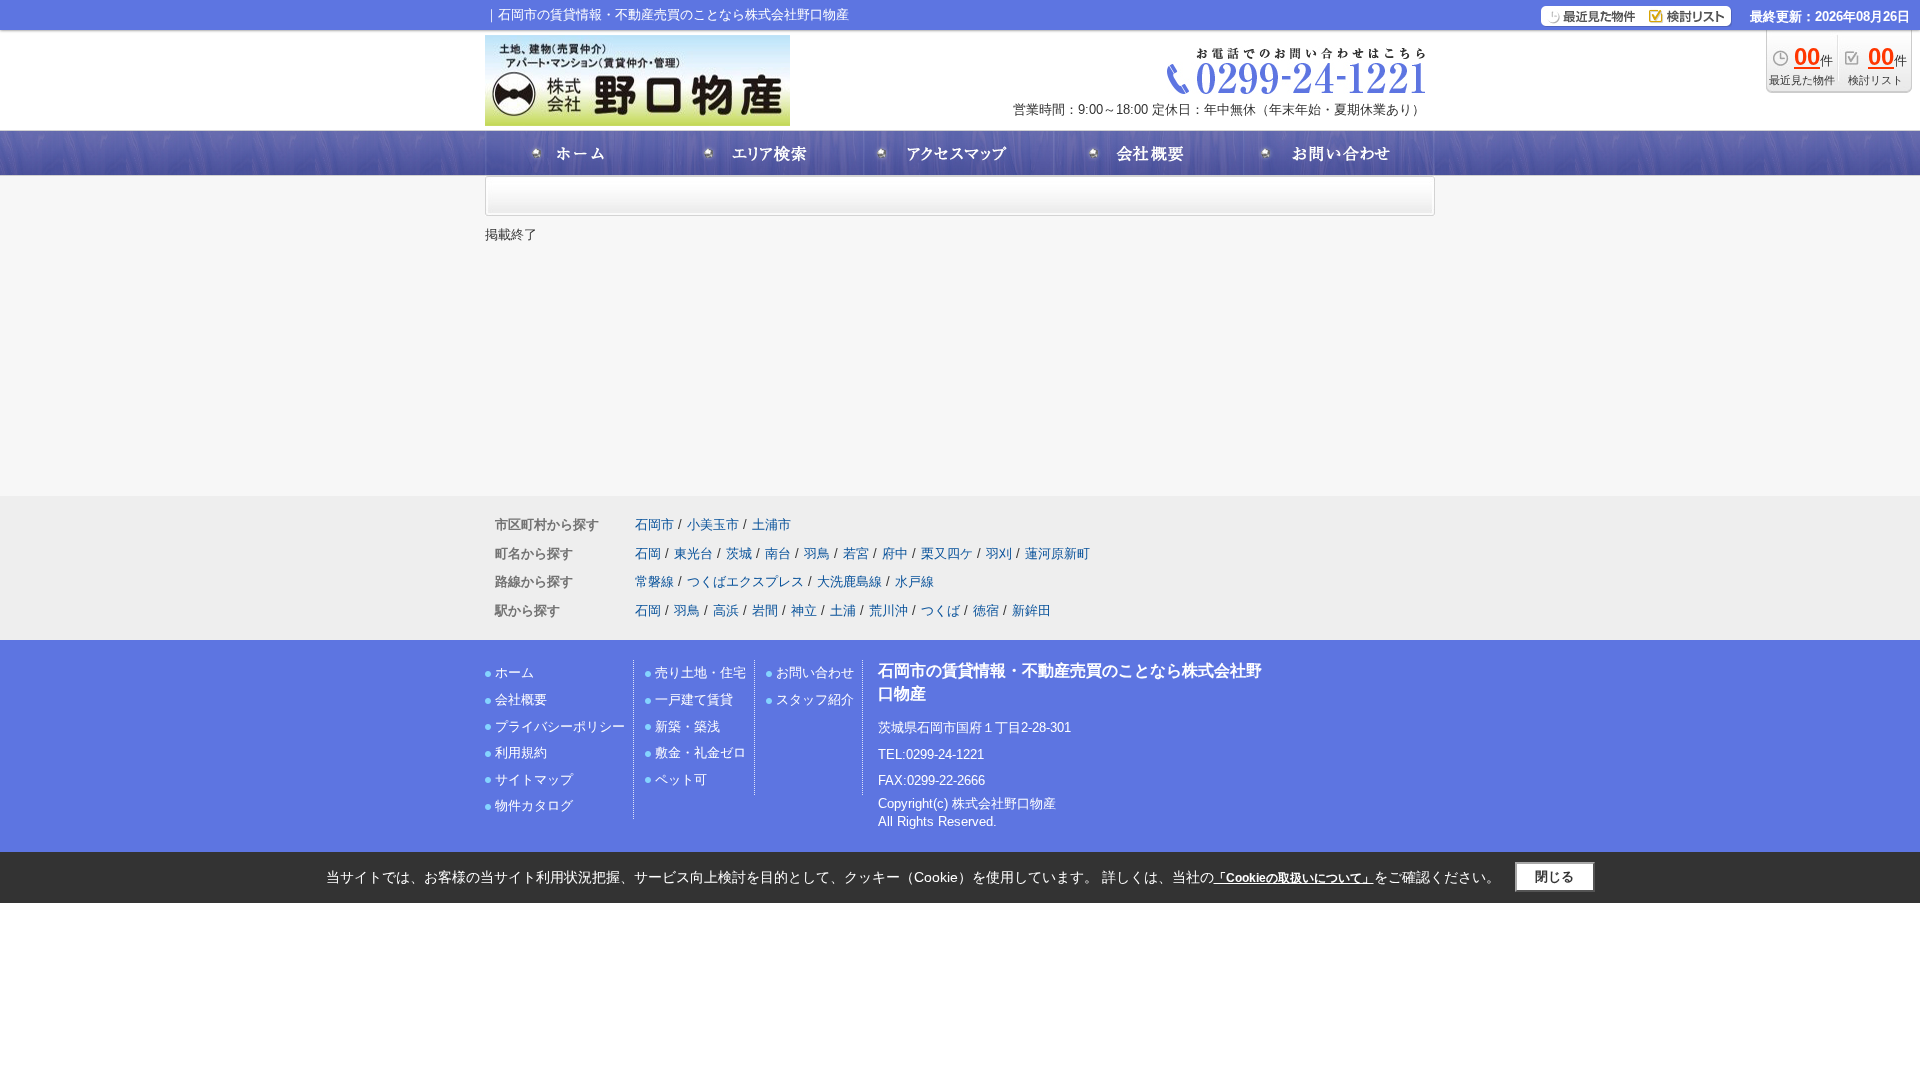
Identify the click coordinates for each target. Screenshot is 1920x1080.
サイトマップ (534, 779)
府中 (895, 553)
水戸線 (914, 581)
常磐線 (654, 581)
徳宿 (986, 610)
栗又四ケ (947, 553)
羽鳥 (817, 553)
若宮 (856, 553)
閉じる (1554, 876)
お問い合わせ (815, 672)
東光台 (693, 553)
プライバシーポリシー (560, 726)
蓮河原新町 (1057, 553)
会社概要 (521, 699)
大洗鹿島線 (849, 581)
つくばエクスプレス (745, 581)
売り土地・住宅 (700, 672)
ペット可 (681, 779)
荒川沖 (888, 610)
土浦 (843, 610)
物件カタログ (534, 805)
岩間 (765, 610)
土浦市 (771, 524)
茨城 (739, 553)
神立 (804, 610)
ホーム (514, 672)
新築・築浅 (687, 726)
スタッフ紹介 (815, 699)
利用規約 (521, 752)
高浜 (726, 610)
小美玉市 (713, 524)
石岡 (648, 553)
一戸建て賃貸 (694, 699)
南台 (778, 553)
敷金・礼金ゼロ (700, 752)
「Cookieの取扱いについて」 (1294, 878)
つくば (940, 610)
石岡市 (654, 524)
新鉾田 (1031, 610)
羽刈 (999, 553)
